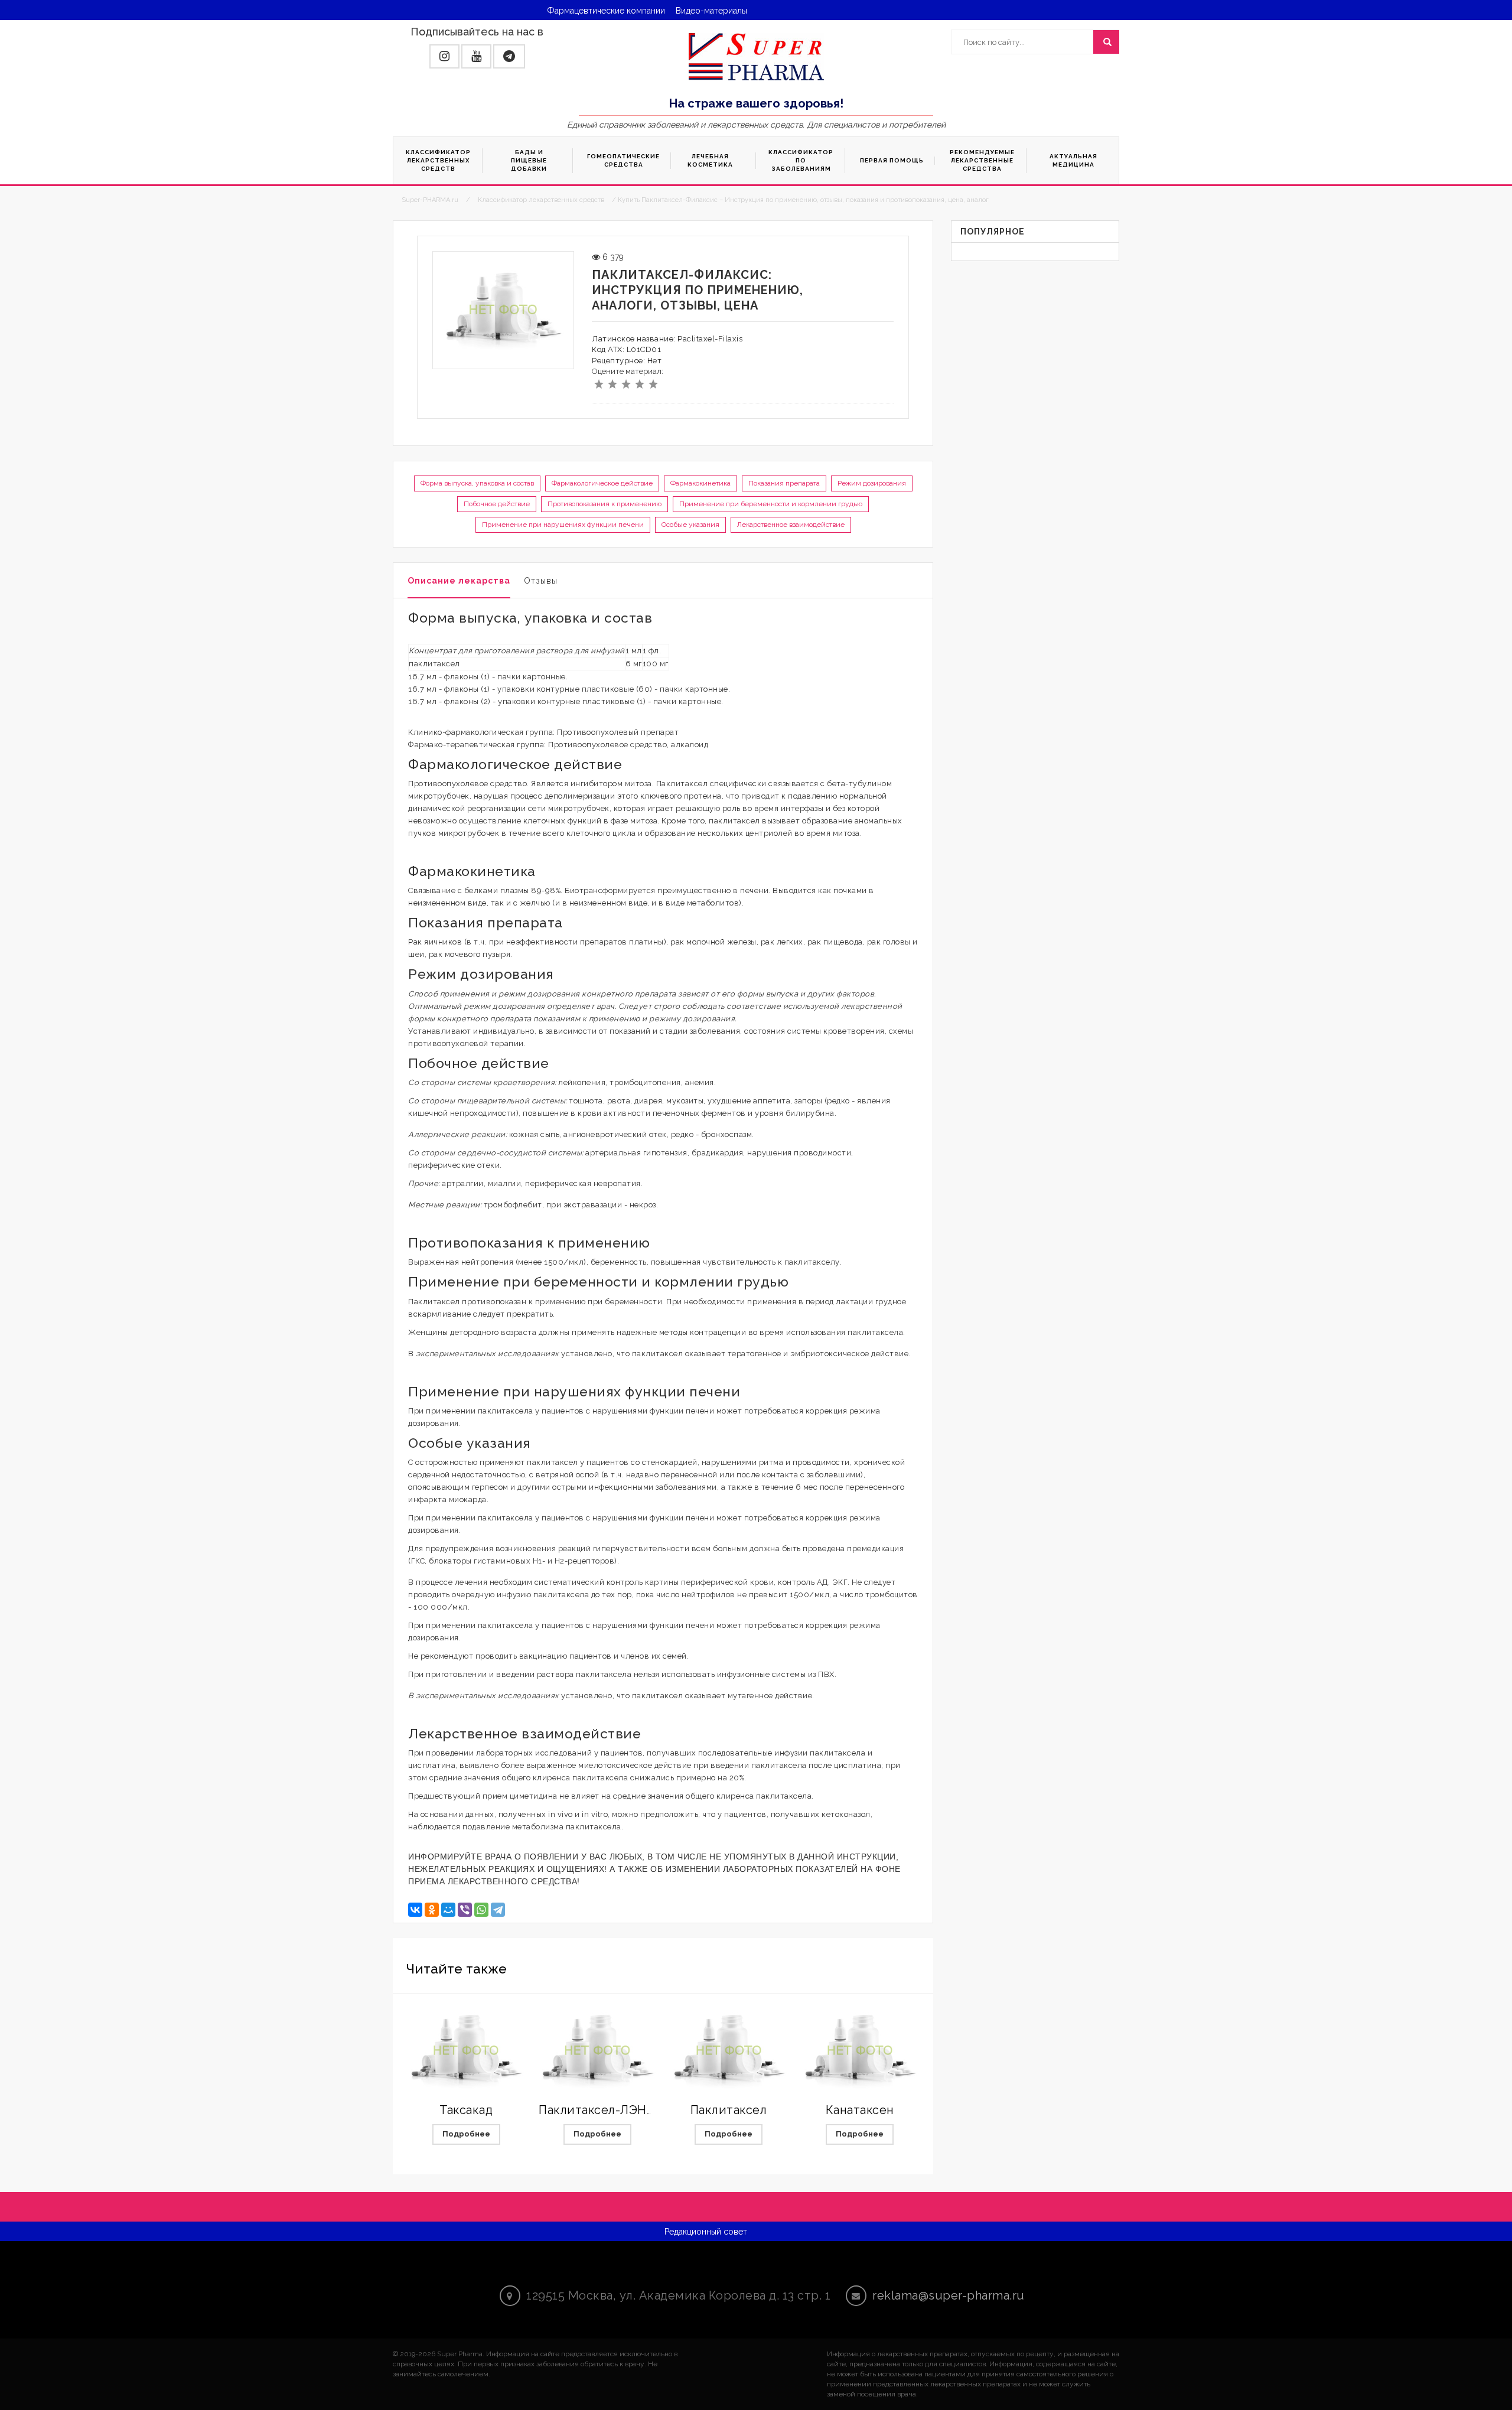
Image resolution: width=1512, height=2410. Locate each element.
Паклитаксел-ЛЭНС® (602, 2110)
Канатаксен (860, 2110)
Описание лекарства (459, 581)
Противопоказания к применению (605, 504)
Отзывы (541, 581)
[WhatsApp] (481, 1910)
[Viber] (465, 1910)
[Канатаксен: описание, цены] (860, 2051)
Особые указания (690, 525)
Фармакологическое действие (602, 483)
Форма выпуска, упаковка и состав (477, 483)
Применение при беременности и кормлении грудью (771, 504)
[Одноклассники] (432, 1910)
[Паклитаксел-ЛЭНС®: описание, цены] (597, 2051)
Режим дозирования (872, 483)
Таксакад (466, 2110)
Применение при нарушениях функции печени (563, 525)
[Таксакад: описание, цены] (466, 2051)
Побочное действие (497, 504)
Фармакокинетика (700, 483)
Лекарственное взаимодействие (791, 525)
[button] (444, 56)
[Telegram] (498, 1910)
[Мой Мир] (448, 1910)
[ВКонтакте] (415, 1910)
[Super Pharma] (756, 56)
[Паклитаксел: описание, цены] (729, 2051)
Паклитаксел (729, 2110)
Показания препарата (784, 483)
